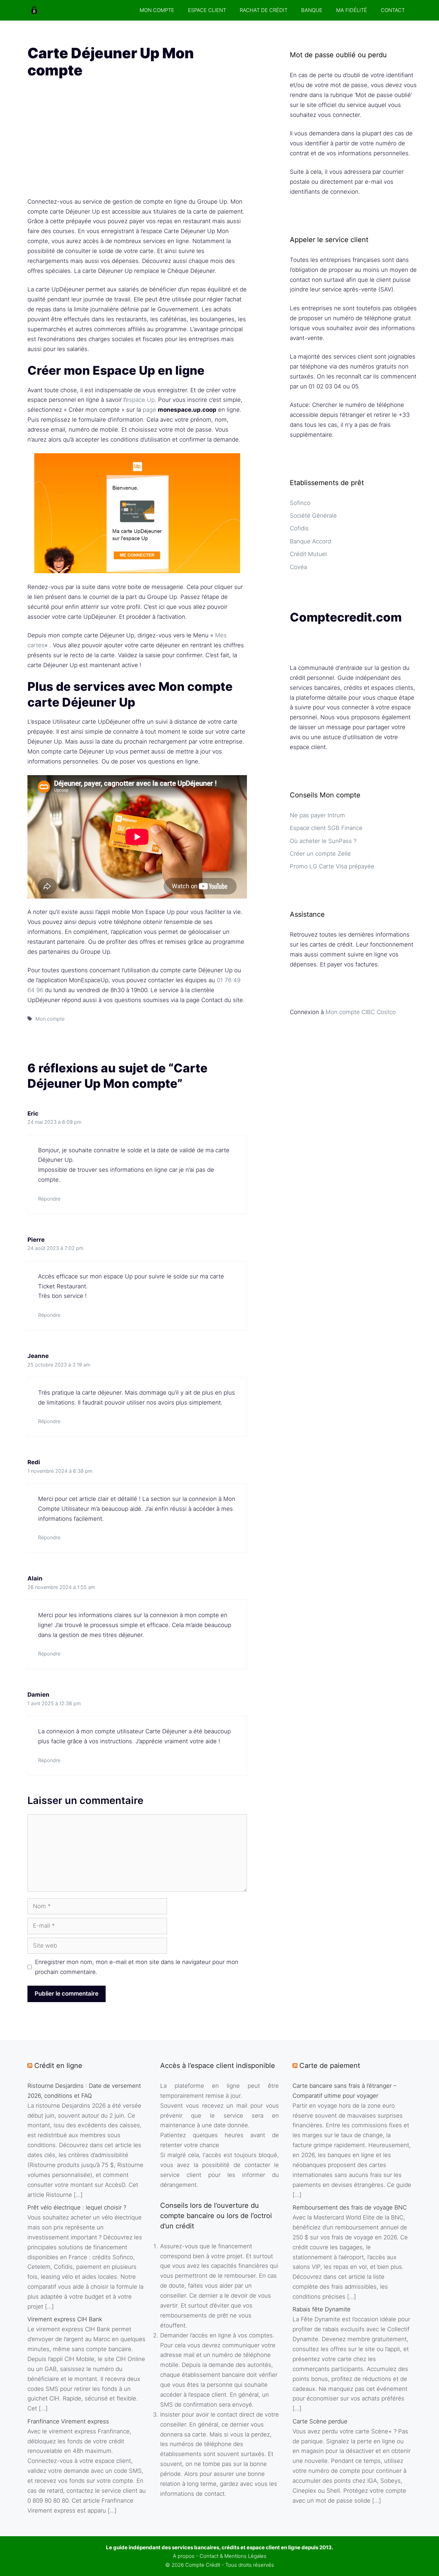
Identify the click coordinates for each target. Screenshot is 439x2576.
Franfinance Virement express (68, 2421)
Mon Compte (157, 10)
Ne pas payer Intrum (317, 815)
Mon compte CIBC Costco (361, 1012)
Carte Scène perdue (320, 2421)
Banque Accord (310, 541)
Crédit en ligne (58, 2066)
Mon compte (50, 1019)
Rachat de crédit (264, 10)
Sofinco (300, 503)
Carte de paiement (330, 2066)
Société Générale (313, 516)
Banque (312, 10)
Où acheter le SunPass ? (323, 841)
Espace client (207, 10)
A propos (184, 2556)
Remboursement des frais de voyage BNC (350, 2207)
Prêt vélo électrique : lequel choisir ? (77, 2207)
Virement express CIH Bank (65, 2319)
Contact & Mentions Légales (233, 2556)
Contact (393, 10)
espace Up (140, 400)
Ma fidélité (352, 10)
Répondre (49, 1199)
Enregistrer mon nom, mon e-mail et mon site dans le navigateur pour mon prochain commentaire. (137, 1967)
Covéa (298, 567)
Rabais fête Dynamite (322, 2309)
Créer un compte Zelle (320, 854)
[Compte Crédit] (34, 10)
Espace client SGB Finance (326, 828)
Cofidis (299, 528)
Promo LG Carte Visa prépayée (332, 866)
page (149, 410)
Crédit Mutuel (308, 554)
